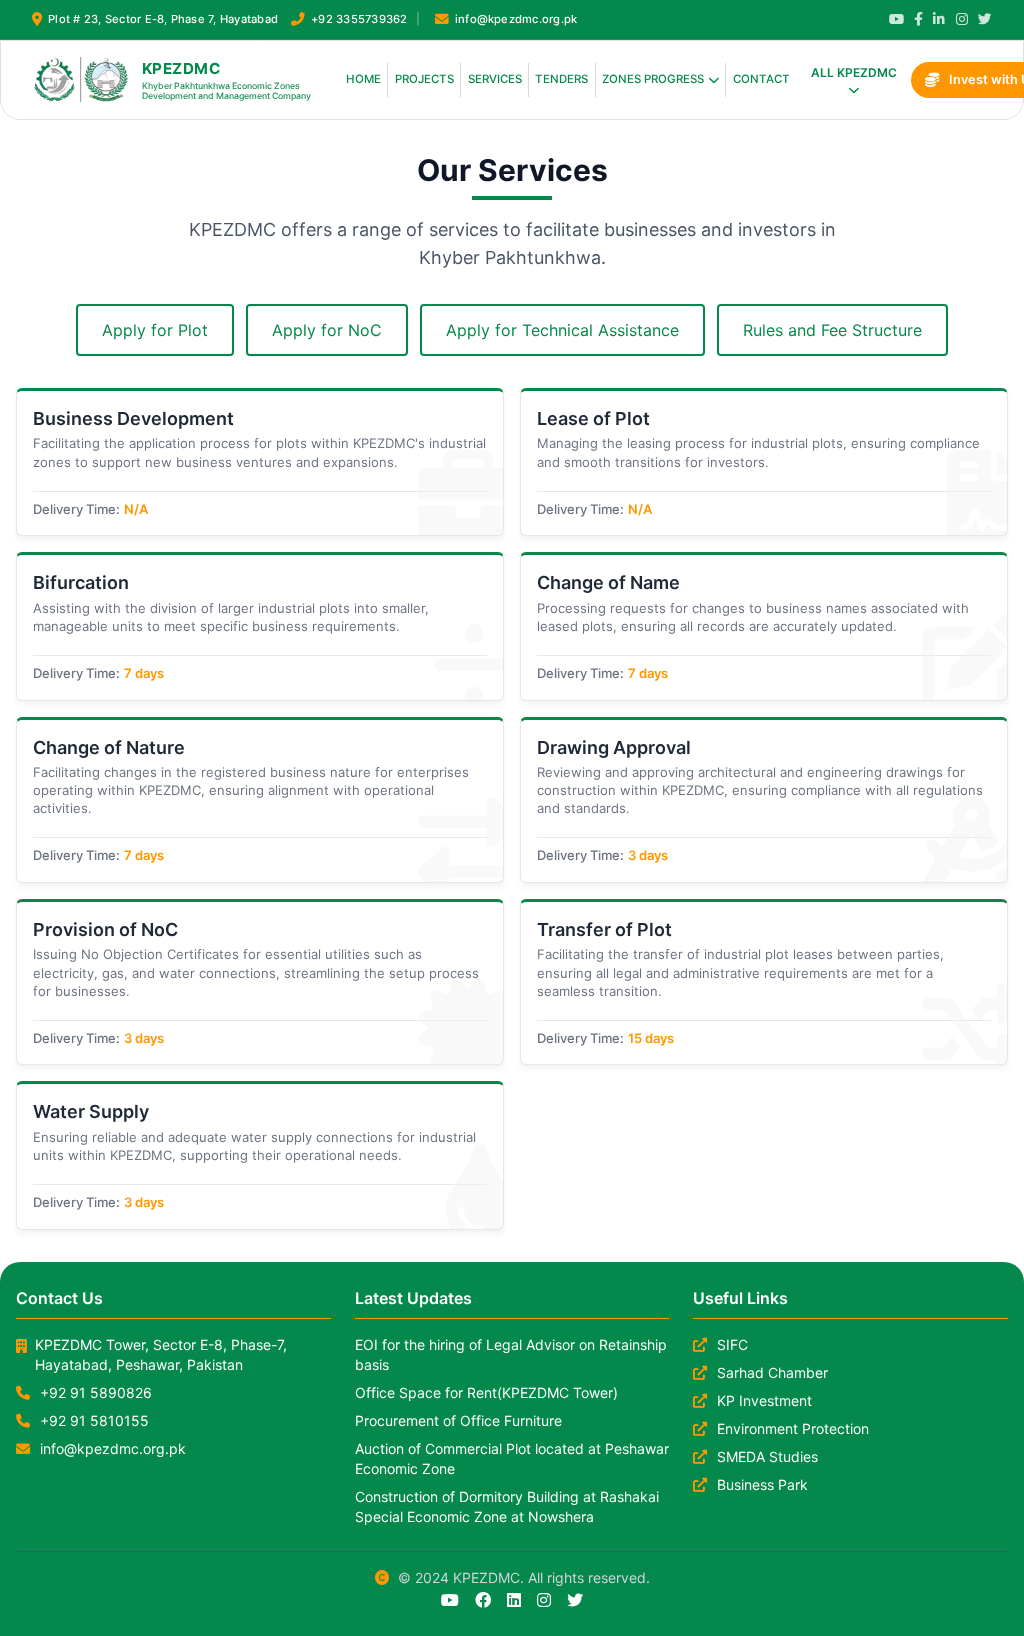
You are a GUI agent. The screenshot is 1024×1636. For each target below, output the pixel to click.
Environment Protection (793, 1428)
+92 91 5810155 (94, 1420)
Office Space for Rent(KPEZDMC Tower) (486, 1392)
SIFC (732, 1344)
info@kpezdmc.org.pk (516, 19)
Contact (761, 79)
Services (495, 79)
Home (363, 79)
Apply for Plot (155, 330)
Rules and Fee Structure (832, 330)
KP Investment (764, 1400)
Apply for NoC (327, 330)
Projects (424, 79)
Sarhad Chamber (772, 1372)
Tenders (561, 79)
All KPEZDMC (854, 72)
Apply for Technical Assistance (562, 330)
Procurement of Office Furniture (458, 1420)
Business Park (762, 1484)
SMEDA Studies (767, 1456)
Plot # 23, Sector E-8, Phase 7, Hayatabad (163, 19)
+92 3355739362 (359, 19)
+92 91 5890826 (96, 1392)
